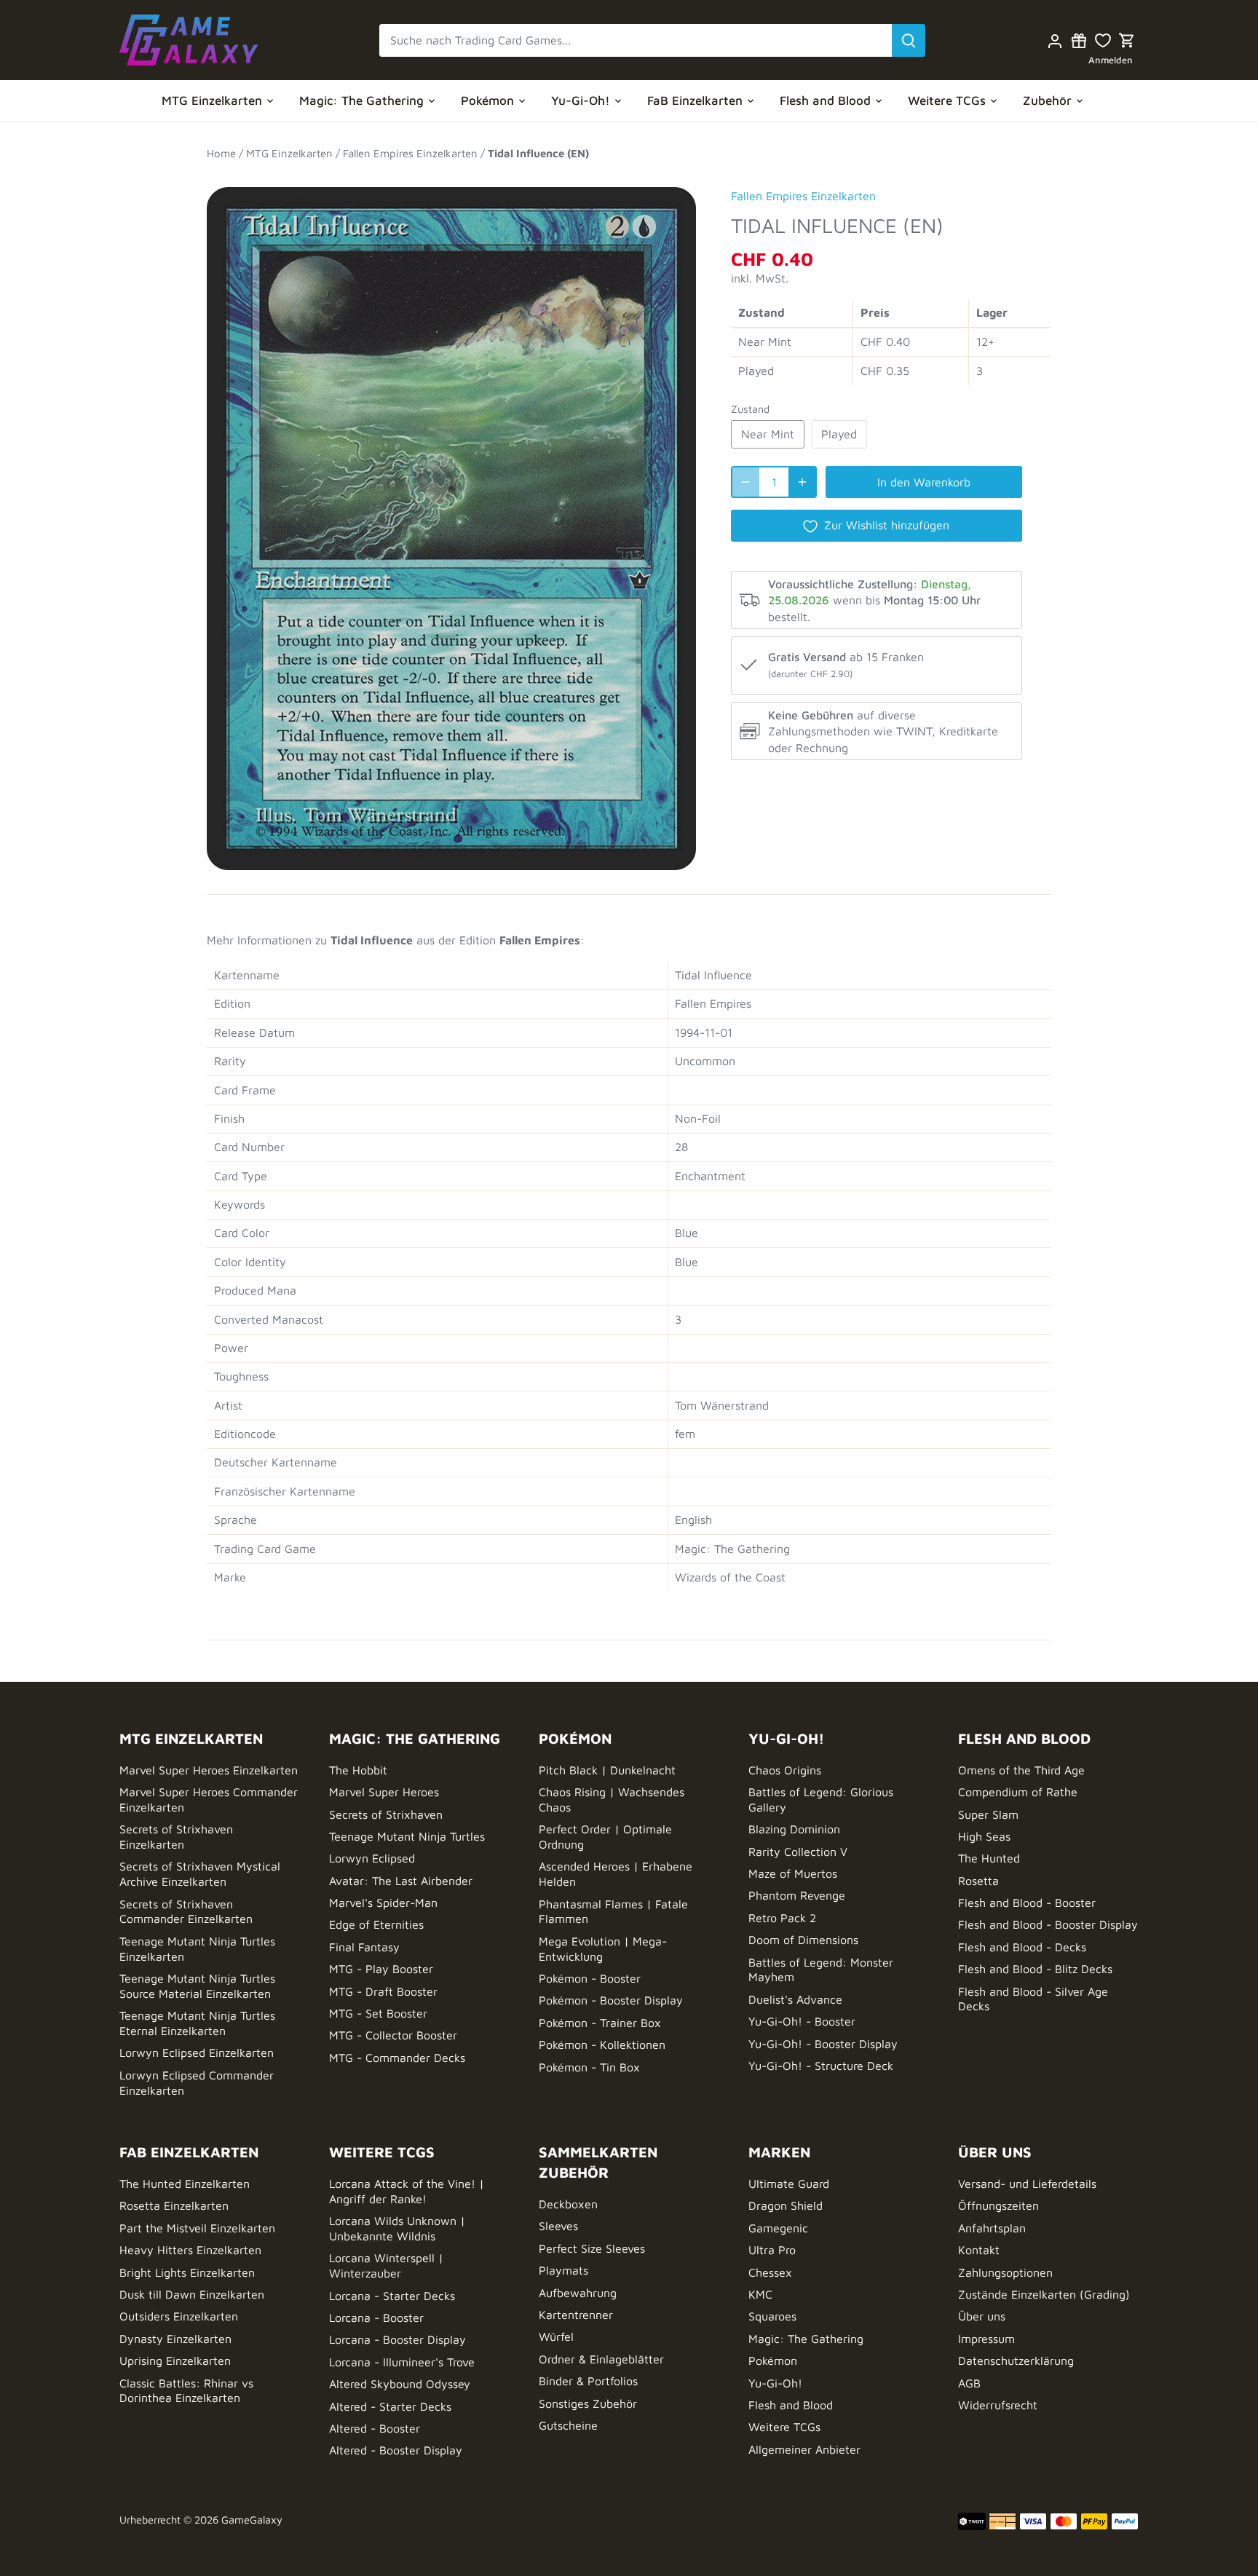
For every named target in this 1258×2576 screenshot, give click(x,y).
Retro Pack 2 (782, 1918)
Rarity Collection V (798, 1852)
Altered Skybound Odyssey (400, 2384)
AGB (969, 2383)
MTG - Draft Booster (383, 1991)
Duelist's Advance (795, 1999)
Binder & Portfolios (588, 2381)
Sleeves (558, 2226)
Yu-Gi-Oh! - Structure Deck (821, 2066)
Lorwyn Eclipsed (372, 1858)
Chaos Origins (785, 1770)
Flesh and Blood (791, 2405)
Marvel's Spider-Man (383, 1903)
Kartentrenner (576, 2315)
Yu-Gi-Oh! (775, 2383)
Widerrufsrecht (998, 2405)
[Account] (1055, 40)
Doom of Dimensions (803, 1940)
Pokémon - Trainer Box (600, 2023)
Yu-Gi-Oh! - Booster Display (823, 2044)
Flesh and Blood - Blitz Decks (1035, 1969)
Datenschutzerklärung (1016, 2360)
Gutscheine (568, 2425)
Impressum (986, 2339)
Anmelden (1111, 60)
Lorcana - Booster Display (397, 2339)
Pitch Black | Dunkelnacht (607, 1770)
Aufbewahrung (578, 2293)
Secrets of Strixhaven (386, 1814)
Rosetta (978, 1881)
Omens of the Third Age (1021, 1770)
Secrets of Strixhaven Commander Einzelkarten (186, 1912)
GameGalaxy (252, 2520)
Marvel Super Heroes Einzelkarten (209, 1770)
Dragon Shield (786, 2205)
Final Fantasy (364, 1947)
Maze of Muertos (793, 1873)
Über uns (982, 2316)
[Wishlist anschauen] (1103, 40)
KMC (760, 2294)
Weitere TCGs (784, 2427)
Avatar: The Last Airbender (401, 1881)
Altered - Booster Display (396, 2450)
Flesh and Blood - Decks (1022, 1947)
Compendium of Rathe (1018, 1792)
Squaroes (772, 2316)
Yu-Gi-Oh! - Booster (802, 2021)
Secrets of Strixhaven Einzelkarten (176, 1837)
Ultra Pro (772, 2250)
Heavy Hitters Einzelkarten (190, 2250)
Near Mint (768, 434)
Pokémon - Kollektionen (602, 2044)
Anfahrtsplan (992, 2228)
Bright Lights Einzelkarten (187, 2272)
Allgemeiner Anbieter (804, 2449)
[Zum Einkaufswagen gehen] (1127, 40)
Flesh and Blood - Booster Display (1048, 1924)
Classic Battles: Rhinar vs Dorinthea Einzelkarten (186, 2391)
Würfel (556, 2336)
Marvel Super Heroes (384, 1792)
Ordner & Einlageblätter (601, 2359)
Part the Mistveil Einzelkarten (197, 2228)
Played (839, 434)
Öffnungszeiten (998, 2205)
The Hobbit (358, 1770)
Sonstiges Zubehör (588, 2403)
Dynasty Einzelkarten (175, 2339)
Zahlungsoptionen (1005, 2272)
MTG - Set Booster (378, 2013)
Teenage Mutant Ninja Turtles (407, 1836)
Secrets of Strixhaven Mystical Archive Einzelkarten (200, 1874)
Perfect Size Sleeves (592, 2248)
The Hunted (989, 1858)
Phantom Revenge (797, 1895)
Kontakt (979, 2250)
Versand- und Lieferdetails (1027, 2184)
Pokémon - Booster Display (611, 2000)
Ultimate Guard (789, 2184)
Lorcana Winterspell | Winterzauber (386, 2265)
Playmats (563, 2270)
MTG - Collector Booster (393, 2035)
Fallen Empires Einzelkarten (803, 196)
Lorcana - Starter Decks (392, 2296)
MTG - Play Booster (381, 1969)
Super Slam (988, 1814)
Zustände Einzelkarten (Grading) (1044, 2294)
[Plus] (802, 482)
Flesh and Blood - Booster (1027, 1903)
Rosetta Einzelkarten (174, 2205)
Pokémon (773, 2360)
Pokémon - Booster (590, 1978)
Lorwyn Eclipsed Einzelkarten (197, 2052)
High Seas (984, 1836)
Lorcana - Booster (376, 2318)
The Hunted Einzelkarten (185, 2184)
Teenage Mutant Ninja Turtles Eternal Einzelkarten (197, 2023)
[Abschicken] (909, 40)
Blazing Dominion (794, 1829)
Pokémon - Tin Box (589, 2067)
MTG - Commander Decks (397, 2058)
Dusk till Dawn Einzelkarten (192, 2294)
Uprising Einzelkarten (175, 2360)
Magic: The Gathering (806, 2339)
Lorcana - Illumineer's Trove (402, 2362)
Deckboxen (568, 2204)
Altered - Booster (375, 2428)
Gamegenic (778, 2228)
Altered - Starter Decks (390, 2406)
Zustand (750, 409)
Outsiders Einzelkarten (179, 2316)
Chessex (770, 2272)
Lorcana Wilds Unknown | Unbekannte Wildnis (397, 2228)
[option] (451, 521)
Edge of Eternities (376, 1924)
